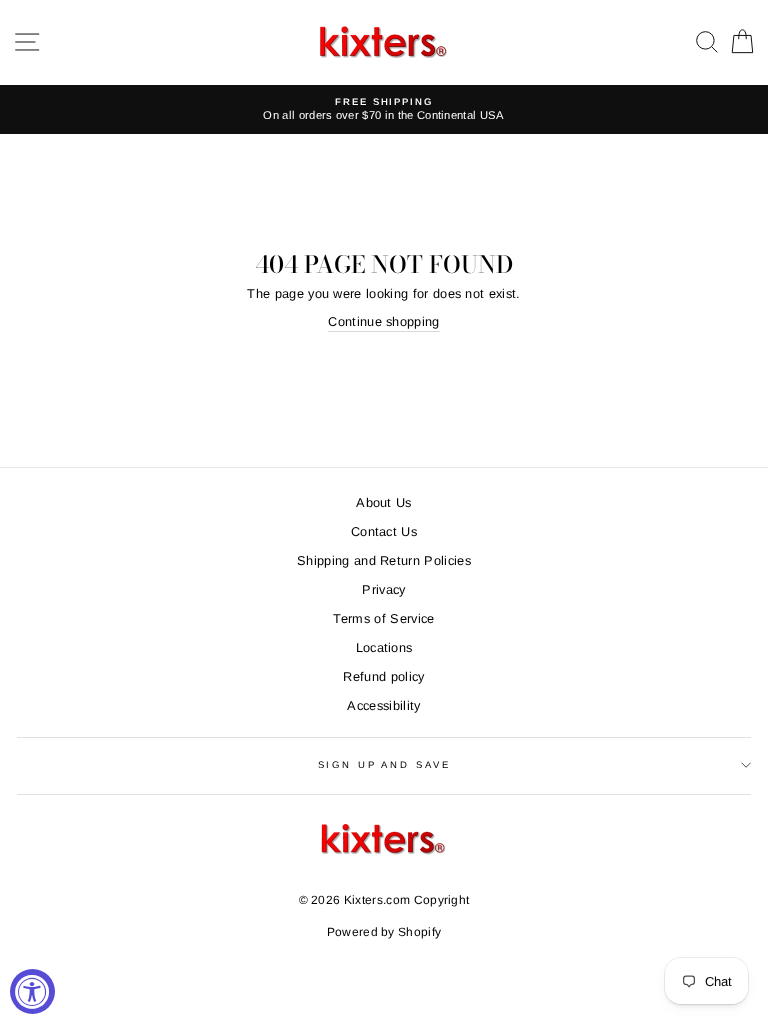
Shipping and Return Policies (384, 560)
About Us (384, 502)
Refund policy (383, 676)
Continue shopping (383, 321)
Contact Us (384, 531)
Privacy (383, 589)
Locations (384, 647)
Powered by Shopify (384, 932)
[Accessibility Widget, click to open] (32, 991)
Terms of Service (383, 618)
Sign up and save (384, 764)
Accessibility (383, 705)
